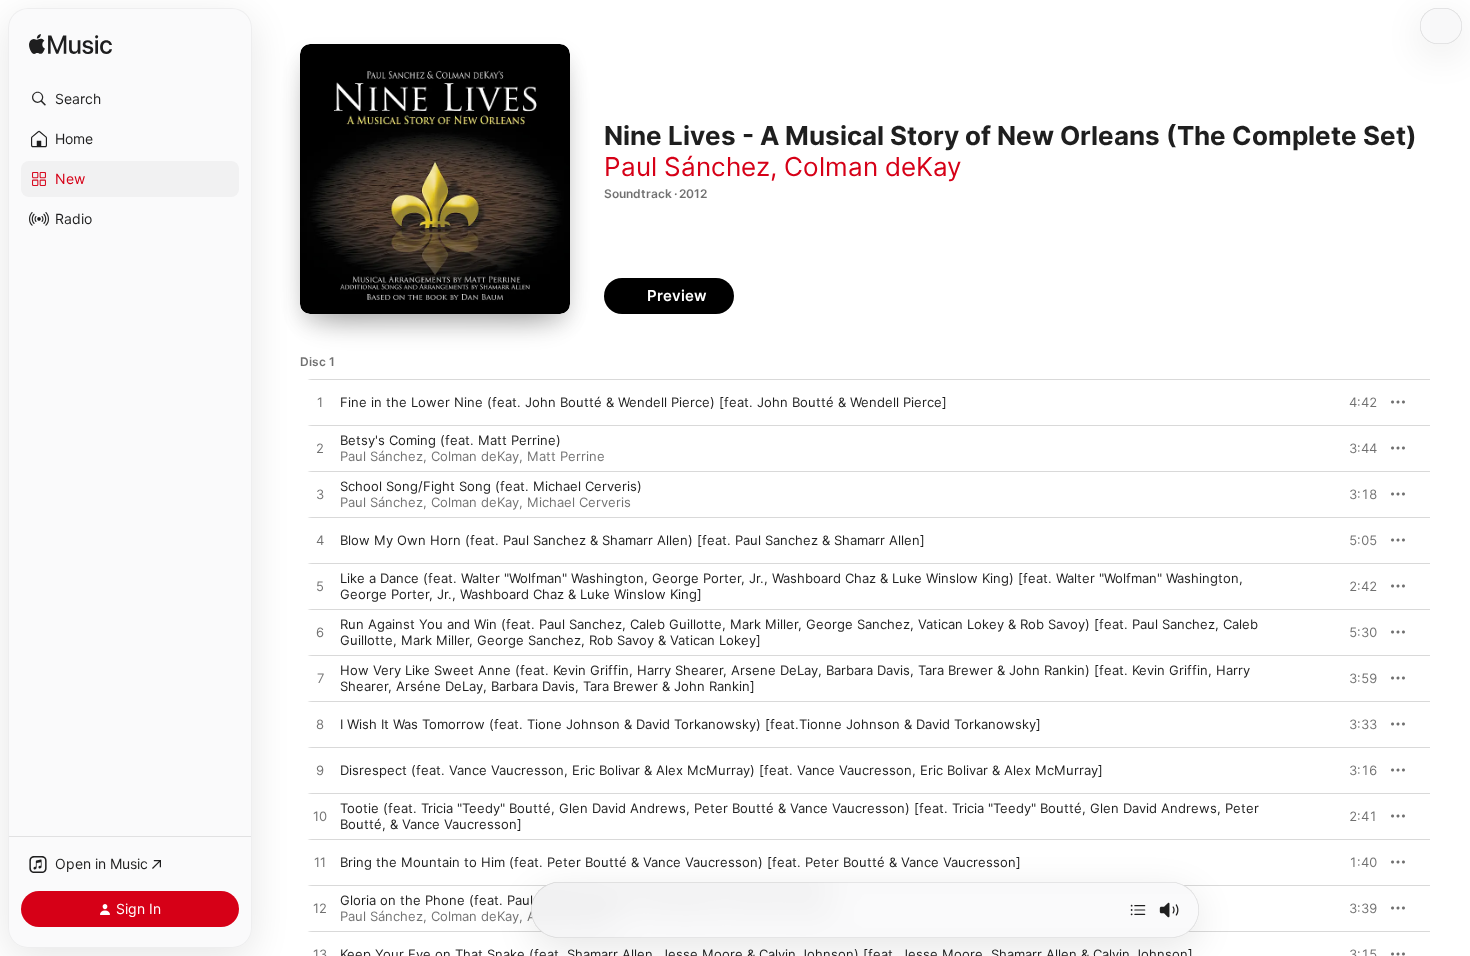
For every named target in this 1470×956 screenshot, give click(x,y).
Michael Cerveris (579, 502)
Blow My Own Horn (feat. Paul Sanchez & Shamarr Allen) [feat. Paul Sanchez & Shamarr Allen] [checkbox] (632, 540)
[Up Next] (1138, 910)
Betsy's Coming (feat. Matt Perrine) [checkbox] (450, 440)
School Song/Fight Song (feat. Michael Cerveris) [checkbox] (491, 486)
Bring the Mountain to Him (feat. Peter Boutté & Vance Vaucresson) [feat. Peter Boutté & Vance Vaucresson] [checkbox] (680, 862)
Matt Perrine (566, 456)
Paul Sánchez (687, 166)
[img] (70, 45)
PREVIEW (1355, 402)
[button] (130, 99)
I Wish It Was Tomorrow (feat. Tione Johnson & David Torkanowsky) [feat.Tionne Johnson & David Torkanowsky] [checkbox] (690, 724)
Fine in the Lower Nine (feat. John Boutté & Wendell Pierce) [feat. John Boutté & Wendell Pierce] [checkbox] (643, 402)
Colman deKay (872, 166)
